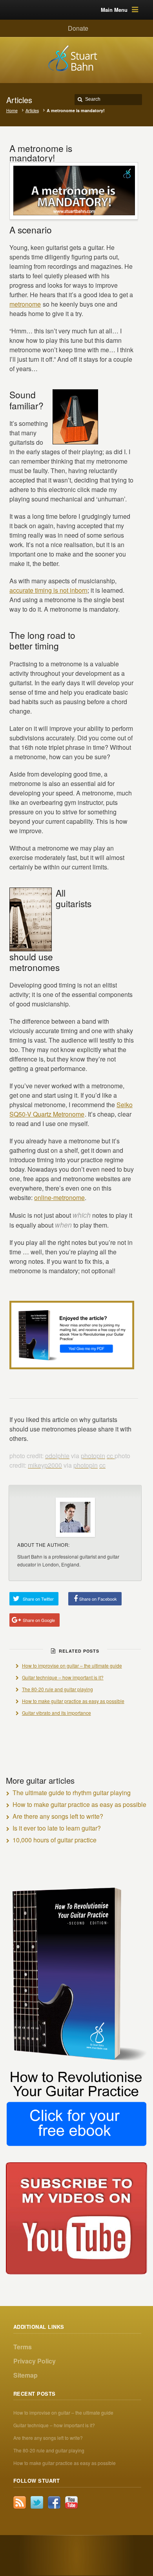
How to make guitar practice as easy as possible (73, 1701)
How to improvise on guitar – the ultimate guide (72, 1665)
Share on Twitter (38, 1599)
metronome (25, 304)
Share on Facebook (98, 1599)
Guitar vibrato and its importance (56, 1713)
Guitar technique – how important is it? (63, 1677)
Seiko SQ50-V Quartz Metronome (71, 1109)
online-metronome (59, 1197)
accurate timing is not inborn (48, 590)
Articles (32, 110)
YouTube (71, 2502)
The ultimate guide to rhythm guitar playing (72, 1793)
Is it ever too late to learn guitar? (57, 1828)
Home (12, 110)
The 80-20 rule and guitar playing (57, 1689)
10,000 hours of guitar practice (55, 1840)
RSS (20, 2502)
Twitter (37, 2502)
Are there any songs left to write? (58, 1816)
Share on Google (39, 1620)
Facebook (54, 2502)
